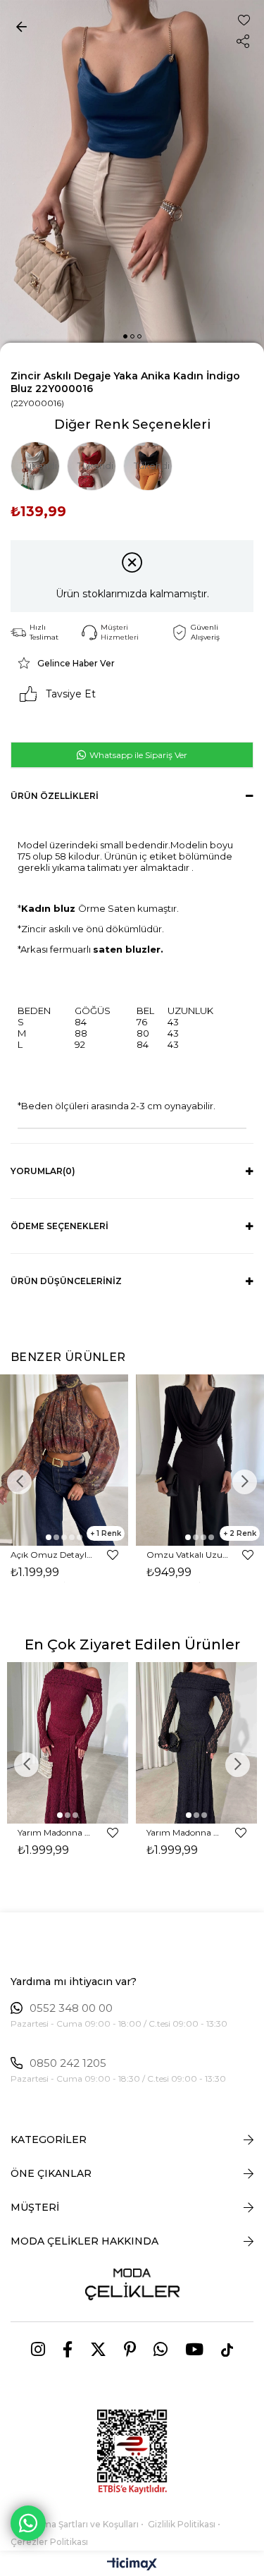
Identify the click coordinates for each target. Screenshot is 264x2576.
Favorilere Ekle (113, 1555)
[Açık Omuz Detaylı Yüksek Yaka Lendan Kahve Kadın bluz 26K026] (64, 1460)
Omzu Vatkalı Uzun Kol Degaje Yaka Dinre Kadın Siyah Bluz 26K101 (188, 1555)
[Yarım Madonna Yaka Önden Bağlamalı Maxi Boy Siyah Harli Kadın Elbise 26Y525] (197, 1743)
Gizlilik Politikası (182, 2524)
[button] (125, 336)
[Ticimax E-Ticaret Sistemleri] (132, 2565)
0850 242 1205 (68, 2063)
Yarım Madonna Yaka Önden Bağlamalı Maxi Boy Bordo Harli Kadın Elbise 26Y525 (56, 1832)
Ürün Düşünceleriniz (66, 1281)
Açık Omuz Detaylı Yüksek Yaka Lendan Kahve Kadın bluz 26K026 (52, 1555)
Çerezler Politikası (49, 2542)
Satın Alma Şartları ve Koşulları (75, 2524)
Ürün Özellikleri (55, 796)
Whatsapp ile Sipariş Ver (137, 755)
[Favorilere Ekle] (244, 20)
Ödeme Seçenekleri (59, 1226)
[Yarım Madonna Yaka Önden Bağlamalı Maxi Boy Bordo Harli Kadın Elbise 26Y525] (68, 1743)
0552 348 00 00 (71, 2008)
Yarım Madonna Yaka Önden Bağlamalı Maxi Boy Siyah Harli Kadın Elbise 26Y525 (184, 1832)
